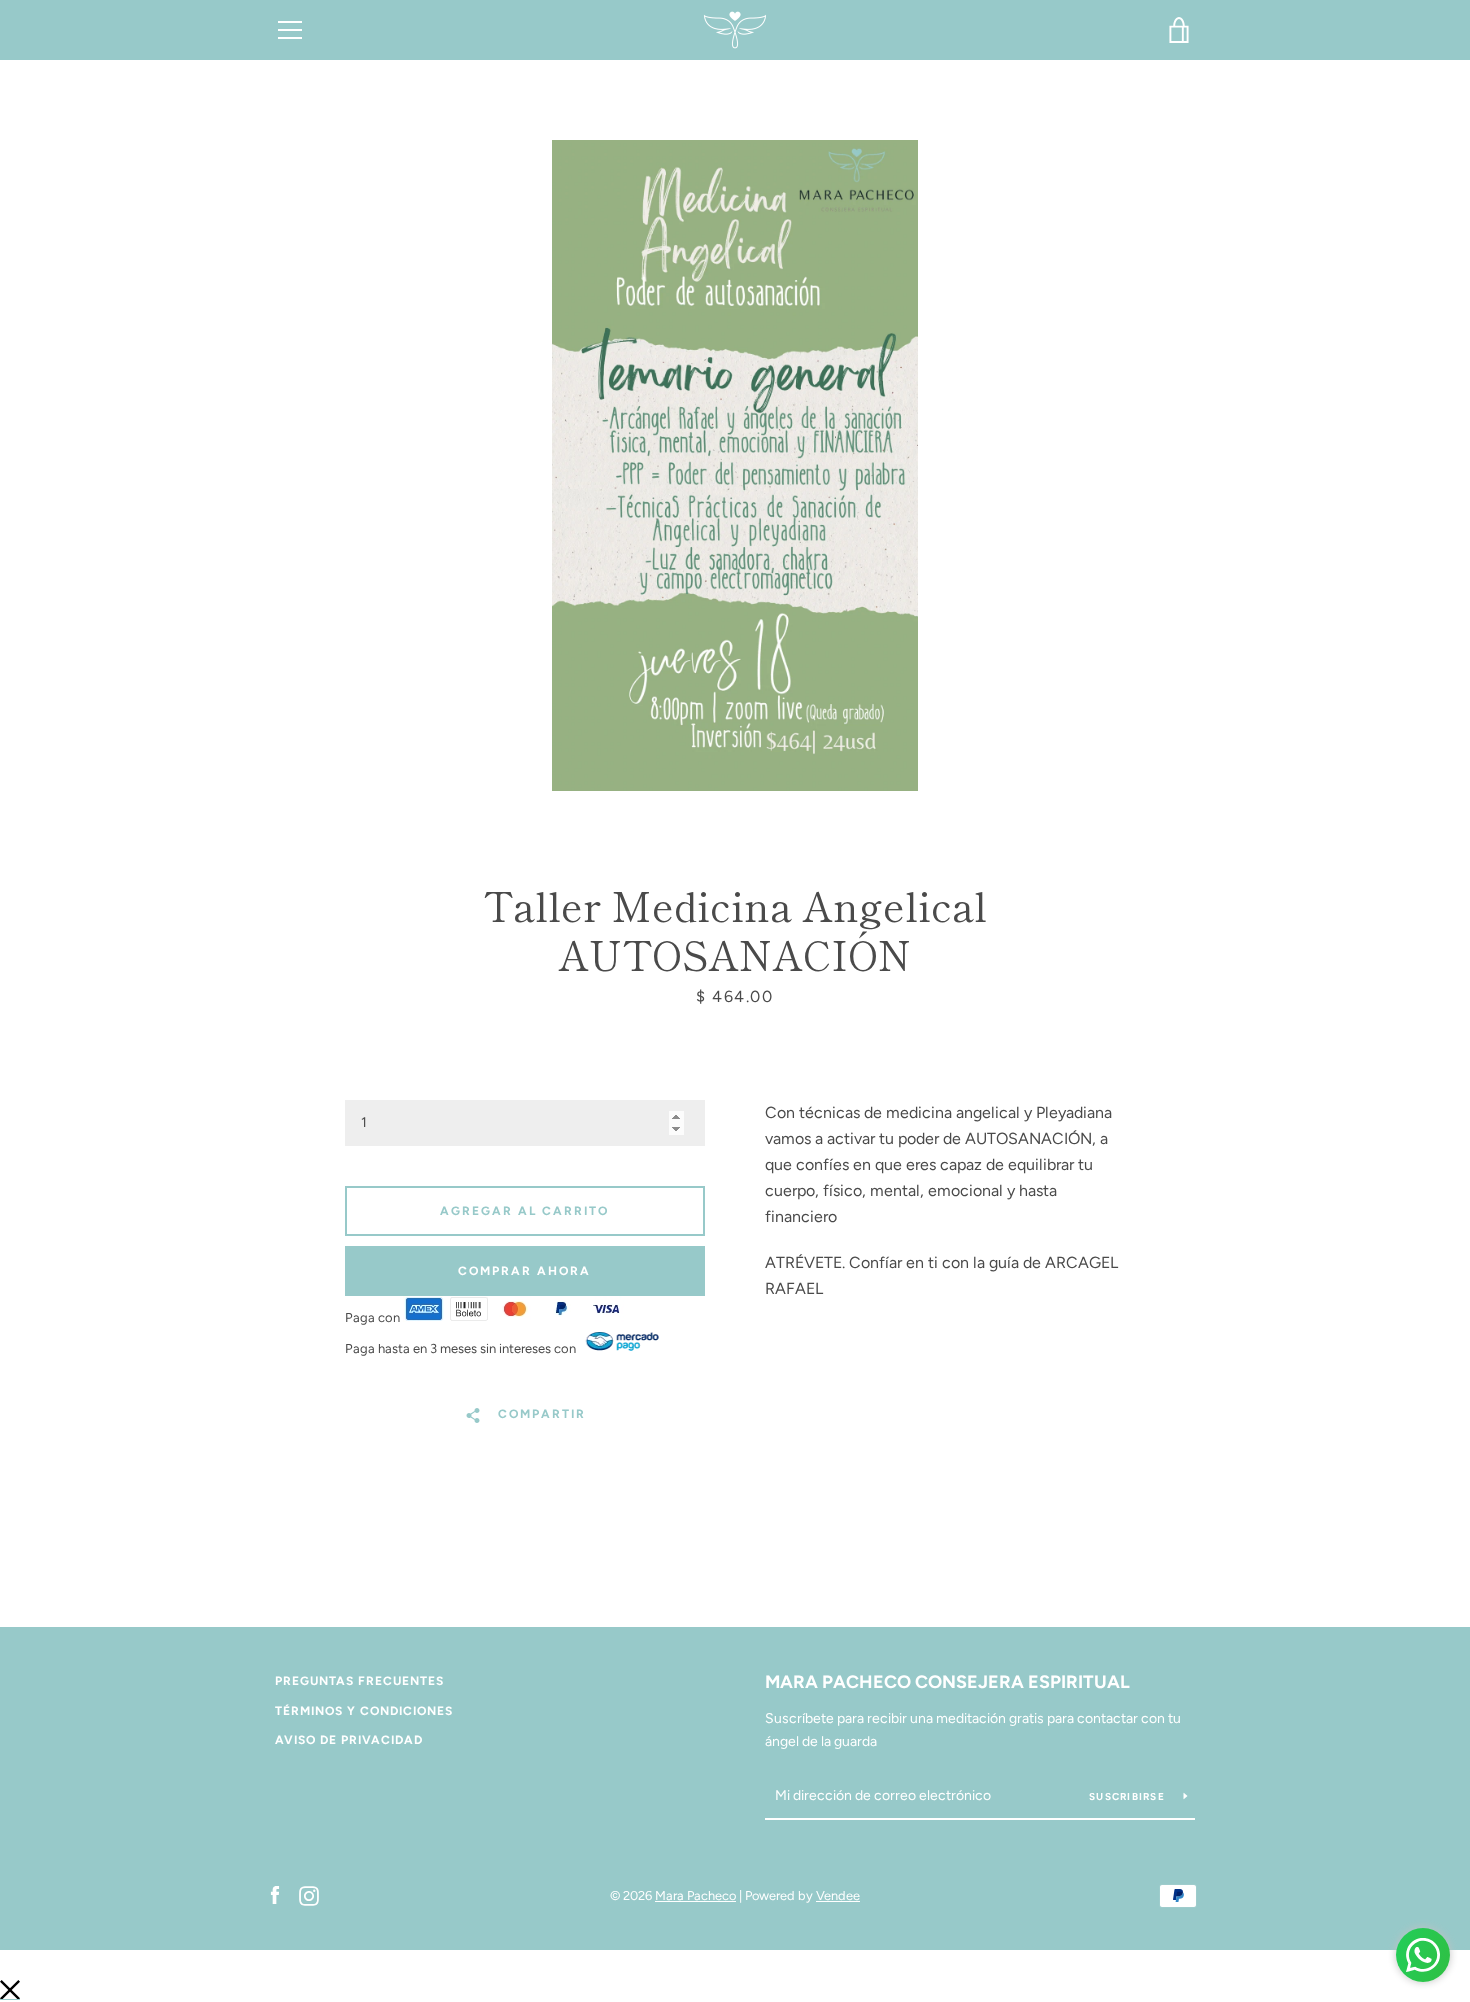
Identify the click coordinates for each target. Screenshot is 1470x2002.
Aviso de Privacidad (349, 1740)
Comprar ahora (524, 1271)
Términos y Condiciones (364, 1711)
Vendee (838, 1895)
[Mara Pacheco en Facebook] (275, 1894)
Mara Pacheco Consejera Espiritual (947, 1682)
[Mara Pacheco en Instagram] (309, 1894)
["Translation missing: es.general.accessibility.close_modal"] (10, 1989)
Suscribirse (1128, 1796)
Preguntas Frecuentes (359, 1681)
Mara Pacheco (695, 1895)
